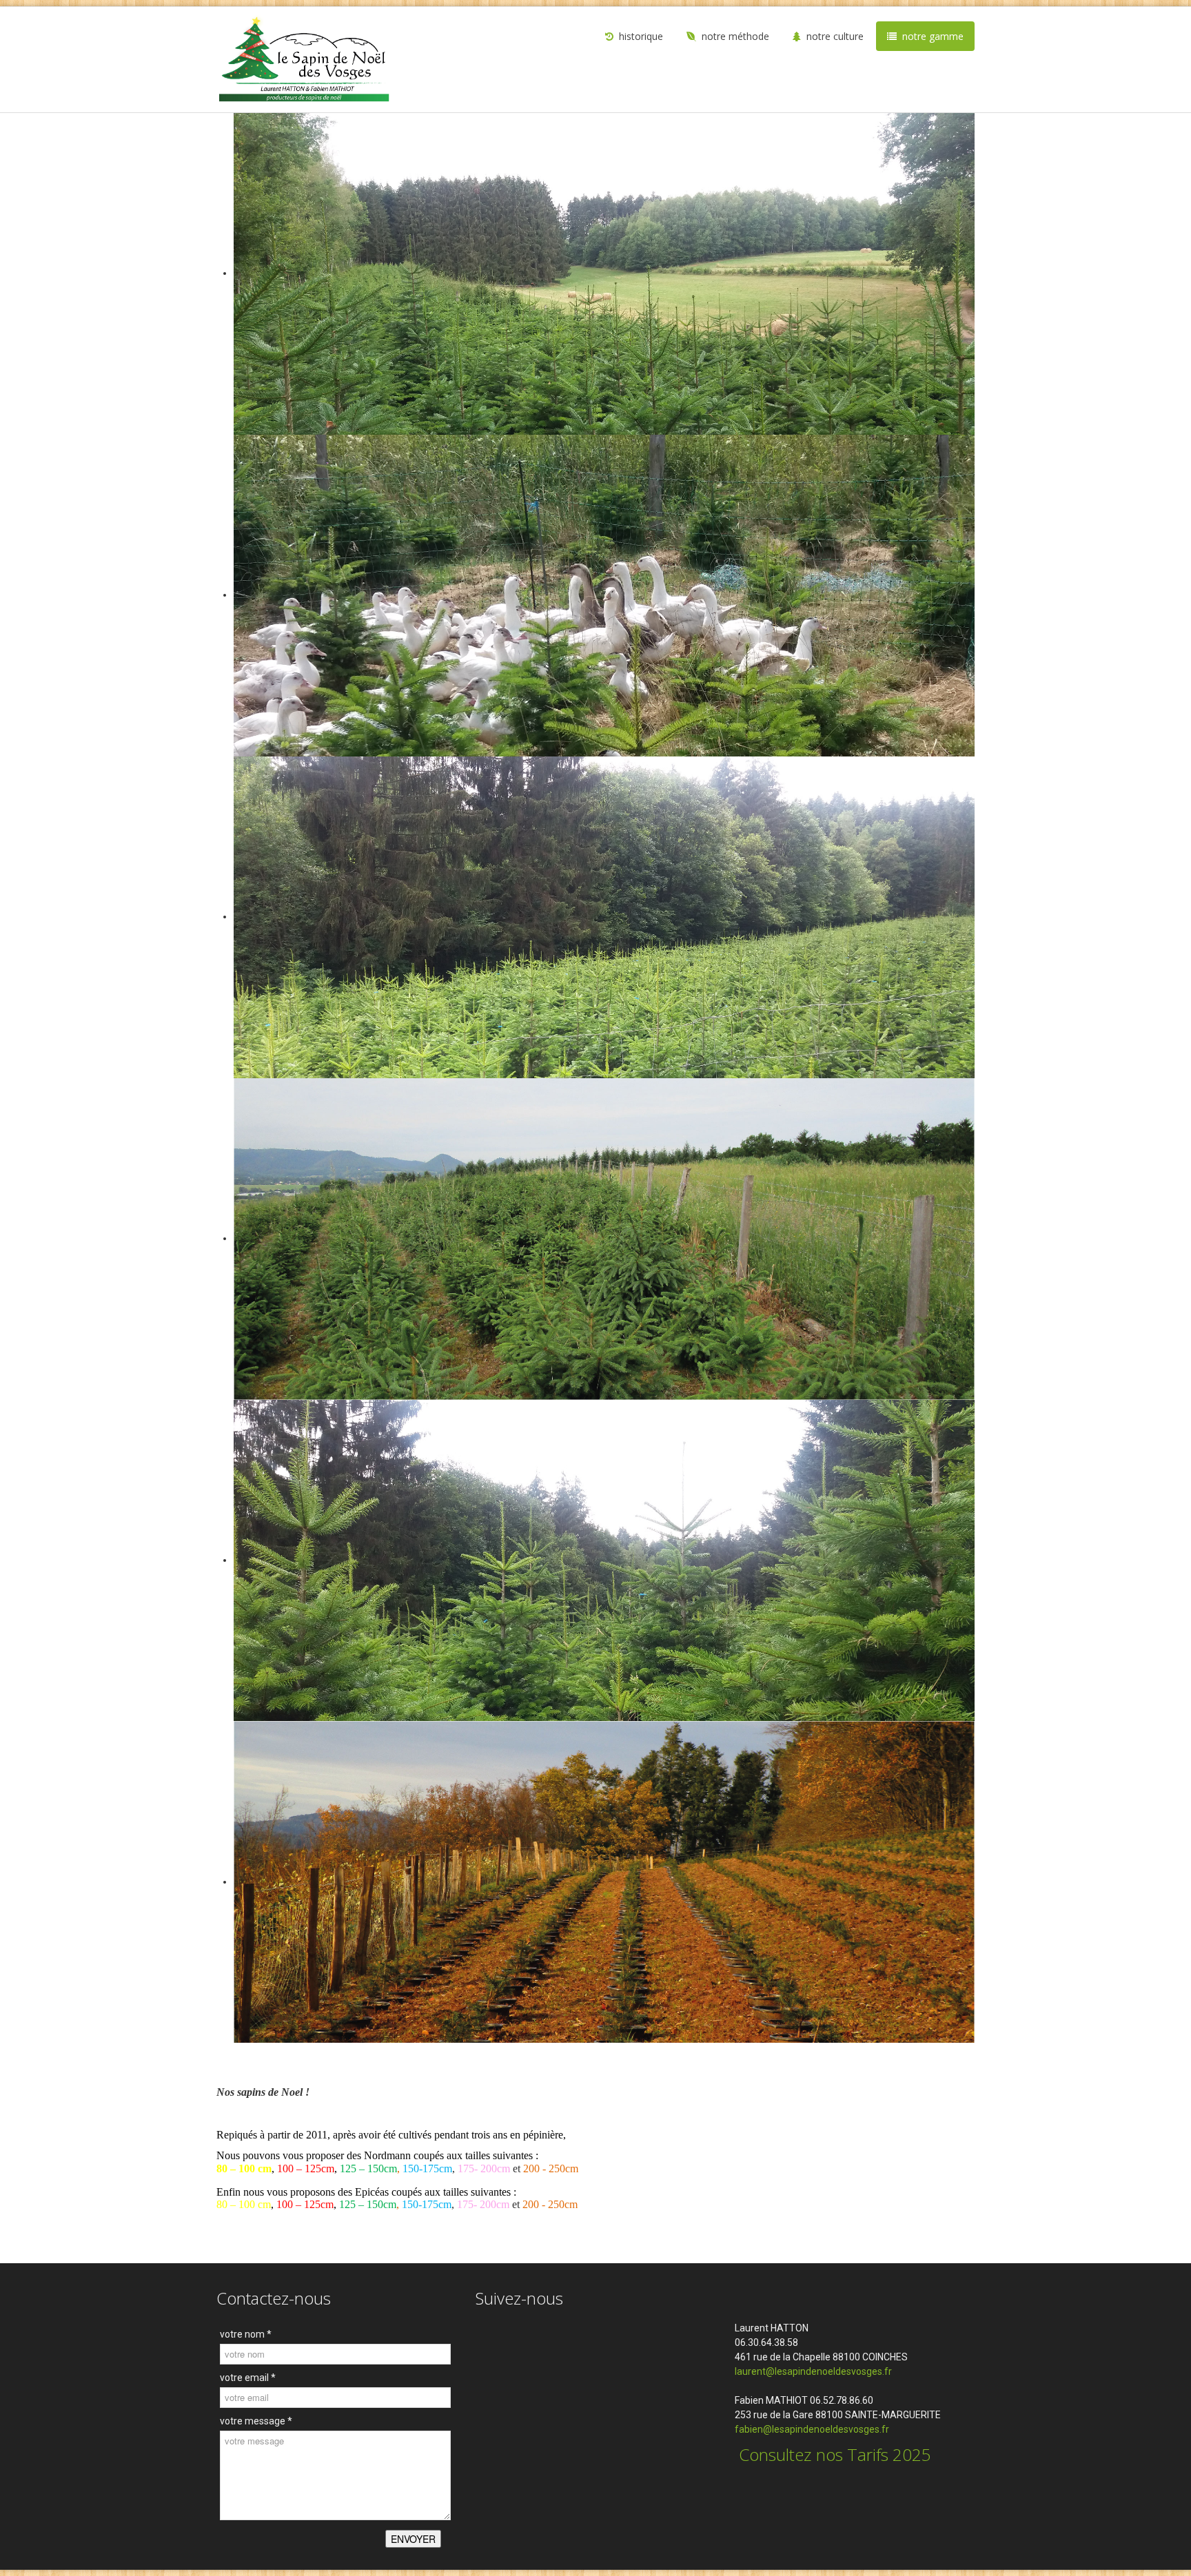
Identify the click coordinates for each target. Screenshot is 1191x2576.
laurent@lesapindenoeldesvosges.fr (813, 2371)
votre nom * (246, 2334)
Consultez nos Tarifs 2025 (833, 2454)
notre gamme (933, 36)
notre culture (835, 36)
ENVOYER (413, 2539)
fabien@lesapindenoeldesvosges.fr (813, 2429)
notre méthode (735, 36)
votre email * (248, 2378)
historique (641, 36)
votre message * (256, 2421)
